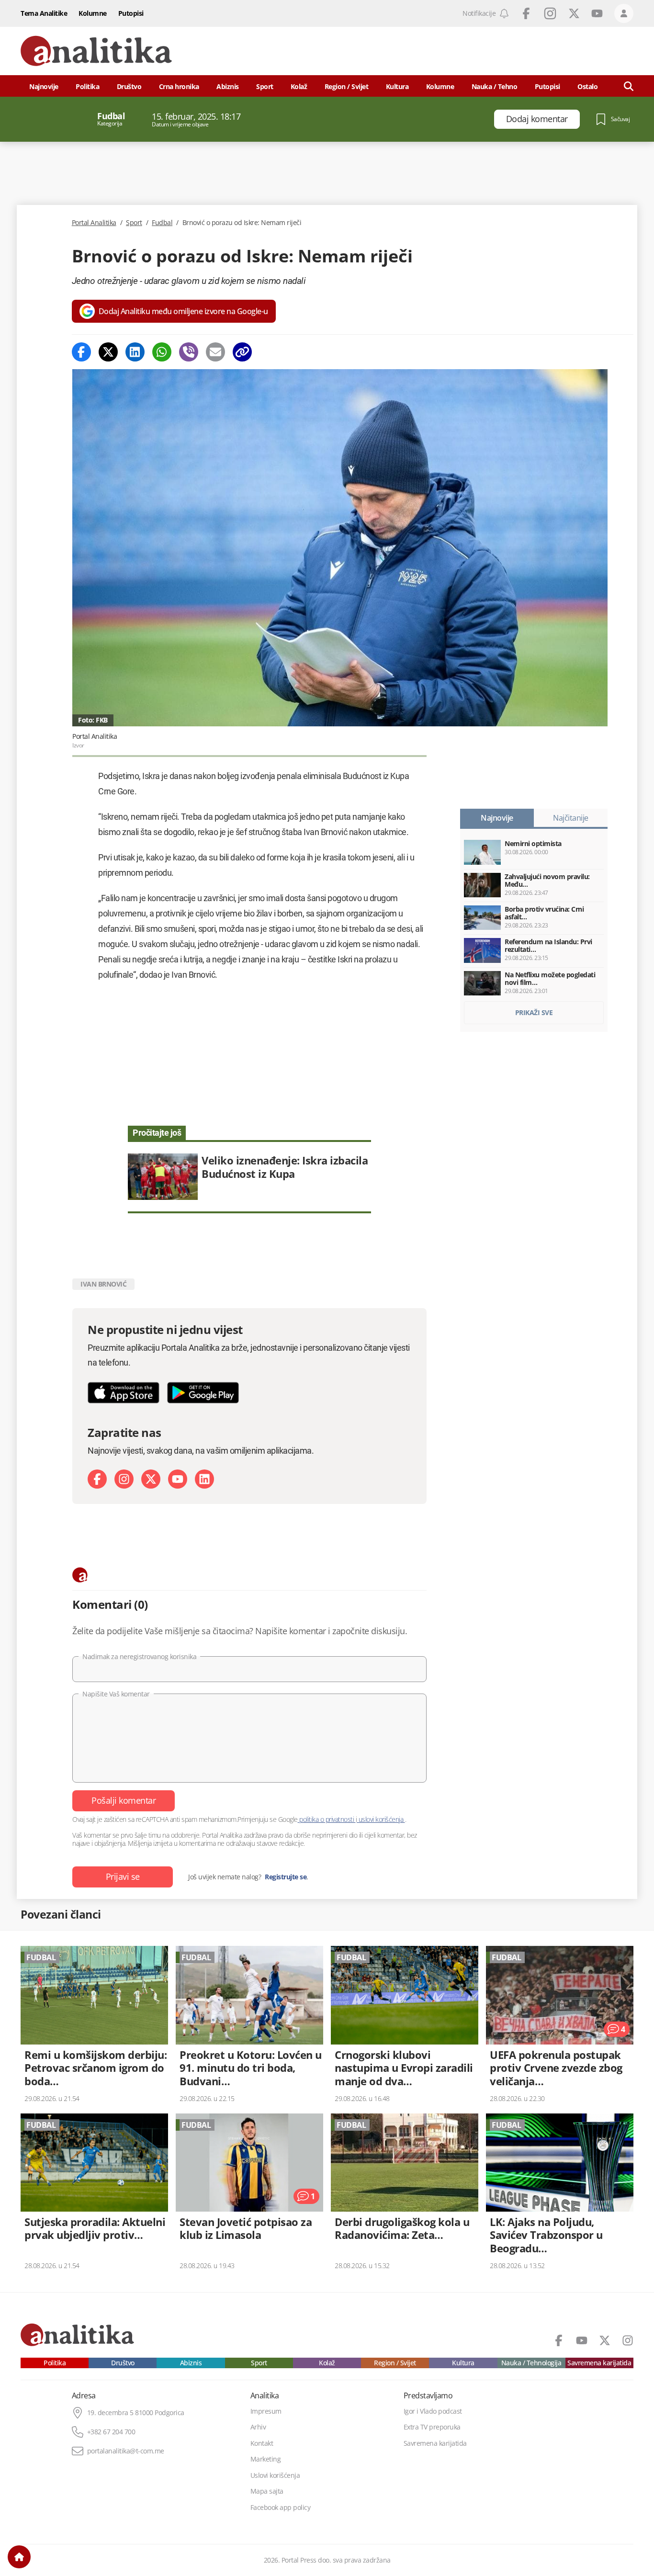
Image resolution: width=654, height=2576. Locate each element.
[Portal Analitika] (96, 51)
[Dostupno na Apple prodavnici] (124, 1393)
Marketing (266, 2459)
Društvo (129, 86)
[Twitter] (108, 352)
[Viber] (189, 352)
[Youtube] (178, 1479)
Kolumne (93, 13)
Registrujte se (286, 1877)
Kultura (397, 86)
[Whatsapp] (162, 352)
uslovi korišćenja (381, 1819)
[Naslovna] (19, 2557)
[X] (151, 1479)
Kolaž (299, 86)
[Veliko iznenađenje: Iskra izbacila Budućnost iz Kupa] (249, 1177)
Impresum (266, 2411)
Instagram (550, 13)
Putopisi (131, 13)
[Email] (215, 352)
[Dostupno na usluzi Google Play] (203, 1393)
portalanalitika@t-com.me (126, 2451)
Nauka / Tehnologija (531, 2363)
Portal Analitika (94, 223)
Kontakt (262, 2443)
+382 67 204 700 (111, 2432)
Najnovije (44, 86)
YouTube (597, 13)
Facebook (526, 13)
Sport (265, 86)
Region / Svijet (347, 86)
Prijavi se (123, 1876)
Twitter (574, 13)
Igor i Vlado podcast (433, 2411)
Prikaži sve (534, 1012)
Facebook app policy (281, 2508)
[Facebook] (81, 352)
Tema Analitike (44, 13)
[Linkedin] (135, 352)
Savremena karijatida (599, 2363)
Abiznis (228, 86)
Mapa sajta (267, 2491)
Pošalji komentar (124, 1800)
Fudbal (162, 223)
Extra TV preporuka (432, 2427)
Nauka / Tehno (495, 86)
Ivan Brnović (103, 1284)
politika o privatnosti (327, 1819)
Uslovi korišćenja (275, 2475)
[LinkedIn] (204, 1479)
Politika (87, 86)
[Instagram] (124, 1479)
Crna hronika (179, 86)
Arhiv (258, 2427)
